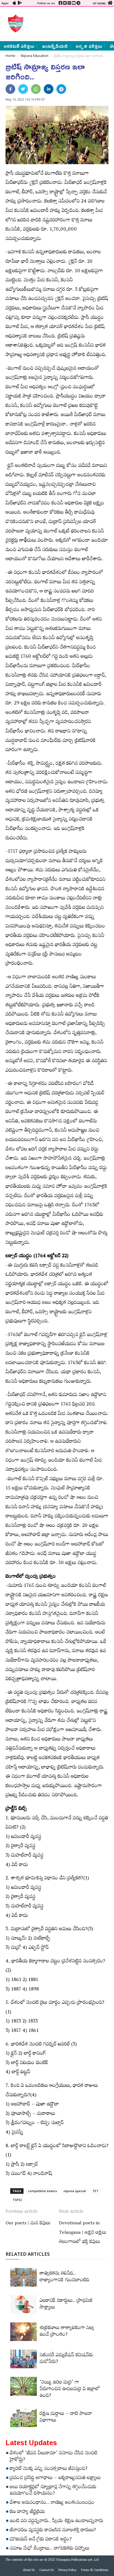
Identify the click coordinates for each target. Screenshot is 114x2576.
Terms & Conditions (95, 2571)
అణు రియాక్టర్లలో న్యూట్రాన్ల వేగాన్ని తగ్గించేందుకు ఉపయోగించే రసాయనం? (53, 2491)
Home (10, 56)
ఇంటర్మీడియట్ (55, 46)
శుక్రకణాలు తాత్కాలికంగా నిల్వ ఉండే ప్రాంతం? (67, 2332)
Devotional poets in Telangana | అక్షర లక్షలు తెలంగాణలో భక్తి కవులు (83, 2233)
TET (95, 2191)
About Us (29, 2571)
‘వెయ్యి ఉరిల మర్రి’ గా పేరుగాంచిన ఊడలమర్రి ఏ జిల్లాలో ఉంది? (70, 2390)
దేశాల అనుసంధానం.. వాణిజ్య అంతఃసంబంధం (52, 2503)
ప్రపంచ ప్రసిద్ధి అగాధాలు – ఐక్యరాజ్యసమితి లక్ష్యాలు (55, 2479)
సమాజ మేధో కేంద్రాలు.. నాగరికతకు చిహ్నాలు (50, 2549)
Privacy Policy (67, 2571)
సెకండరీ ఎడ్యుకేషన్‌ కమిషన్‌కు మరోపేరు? (66, 2359)
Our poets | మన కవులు (28, 2224)
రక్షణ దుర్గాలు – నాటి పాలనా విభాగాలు (66, 2418)
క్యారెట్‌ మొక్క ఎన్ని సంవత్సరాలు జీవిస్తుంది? (49, 2469)
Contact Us (47, 2571)
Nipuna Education (35, 56)
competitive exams (42, 2191)
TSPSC (17, 2200)
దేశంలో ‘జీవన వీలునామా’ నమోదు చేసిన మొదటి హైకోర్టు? (54, 2457)
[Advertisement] (67, 23)
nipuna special (75, 2191)
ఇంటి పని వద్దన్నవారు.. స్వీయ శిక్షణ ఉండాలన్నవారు (56, 2522)
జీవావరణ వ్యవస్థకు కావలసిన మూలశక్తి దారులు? (53, 2531)
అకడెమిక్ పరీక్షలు (19, 46)
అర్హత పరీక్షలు (89, 46)
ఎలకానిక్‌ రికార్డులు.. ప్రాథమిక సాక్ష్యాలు (66, 2305)
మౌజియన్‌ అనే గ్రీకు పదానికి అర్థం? (41, 2540)
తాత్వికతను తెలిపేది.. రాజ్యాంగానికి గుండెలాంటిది (64, 2277)
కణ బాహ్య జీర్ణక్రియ (27, 2512)
